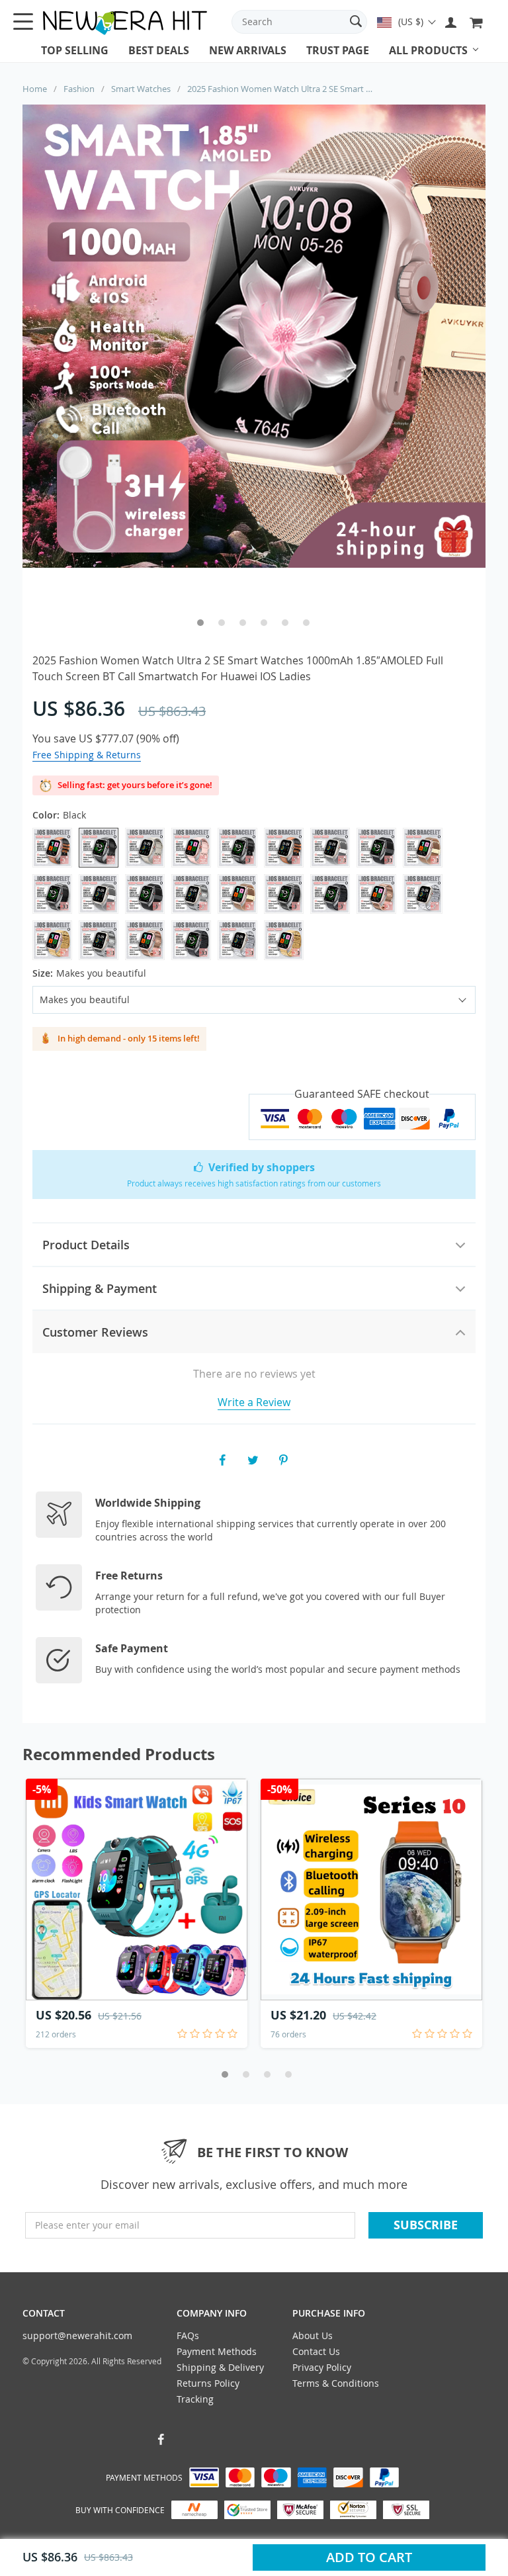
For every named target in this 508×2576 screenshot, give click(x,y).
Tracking (195, 2399)
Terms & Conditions (336, 2383)
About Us (313, 2335)
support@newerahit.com (77, 2335)
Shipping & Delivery (220, 2367)
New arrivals (248, 50)
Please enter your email (87, 2225)
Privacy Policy (322, 2367)
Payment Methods (217, 2351)
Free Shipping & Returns (87, 755)
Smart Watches (141, 89)
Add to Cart (369, 2557)
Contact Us (316, 2351)
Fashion (79, 89)
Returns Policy (208, 2383)
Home (35, 89)
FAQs (188, 2335)
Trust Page (338, 50)
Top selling (75, 50)
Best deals (159, 50)
